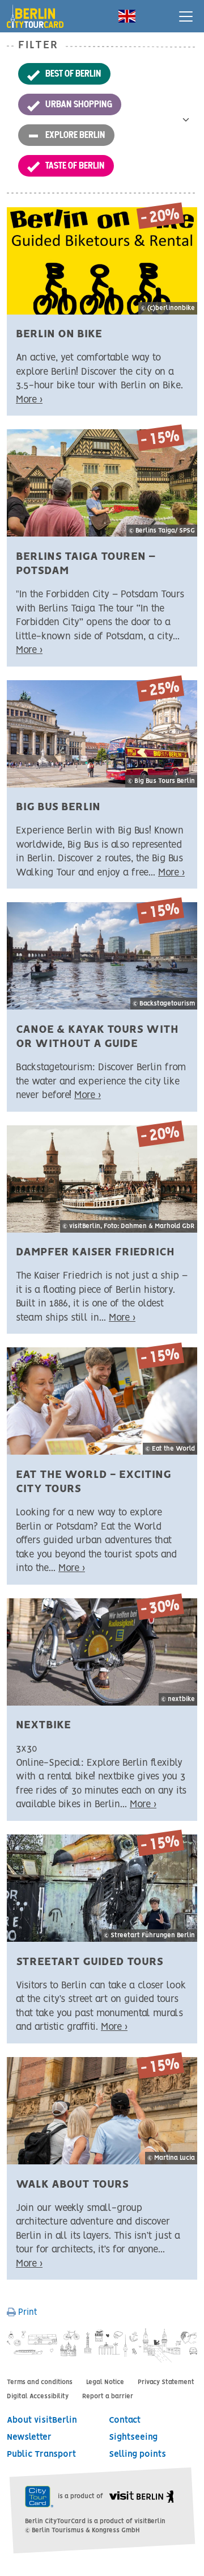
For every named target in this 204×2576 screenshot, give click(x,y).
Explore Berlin (75, 135)
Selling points (137, 2454)
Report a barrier (108, 2397)
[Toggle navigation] (186, 16)
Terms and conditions (40, 2382)
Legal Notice (105, 2382)
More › (29, 400)
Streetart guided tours (90, 1962)
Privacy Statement (166, 2382)
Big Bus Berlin (58, 807)
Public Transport (41, 2454)
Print (27, 2313)
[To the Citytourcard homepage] (40, 12)
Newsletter (29, 2437)
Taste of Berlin (75, 165)
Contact (125, 2420)
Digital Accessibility (38, 2397)
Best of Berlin (73, 73)
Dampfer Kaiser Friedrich (95, 1252)
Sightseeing (133, 2437)
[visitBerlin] (141, 2497)
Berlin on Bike (59, 334)
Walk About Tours (72, 2185)
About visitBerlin (42, 2420)
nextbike (43, 1725)
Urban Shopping (79, 104)
